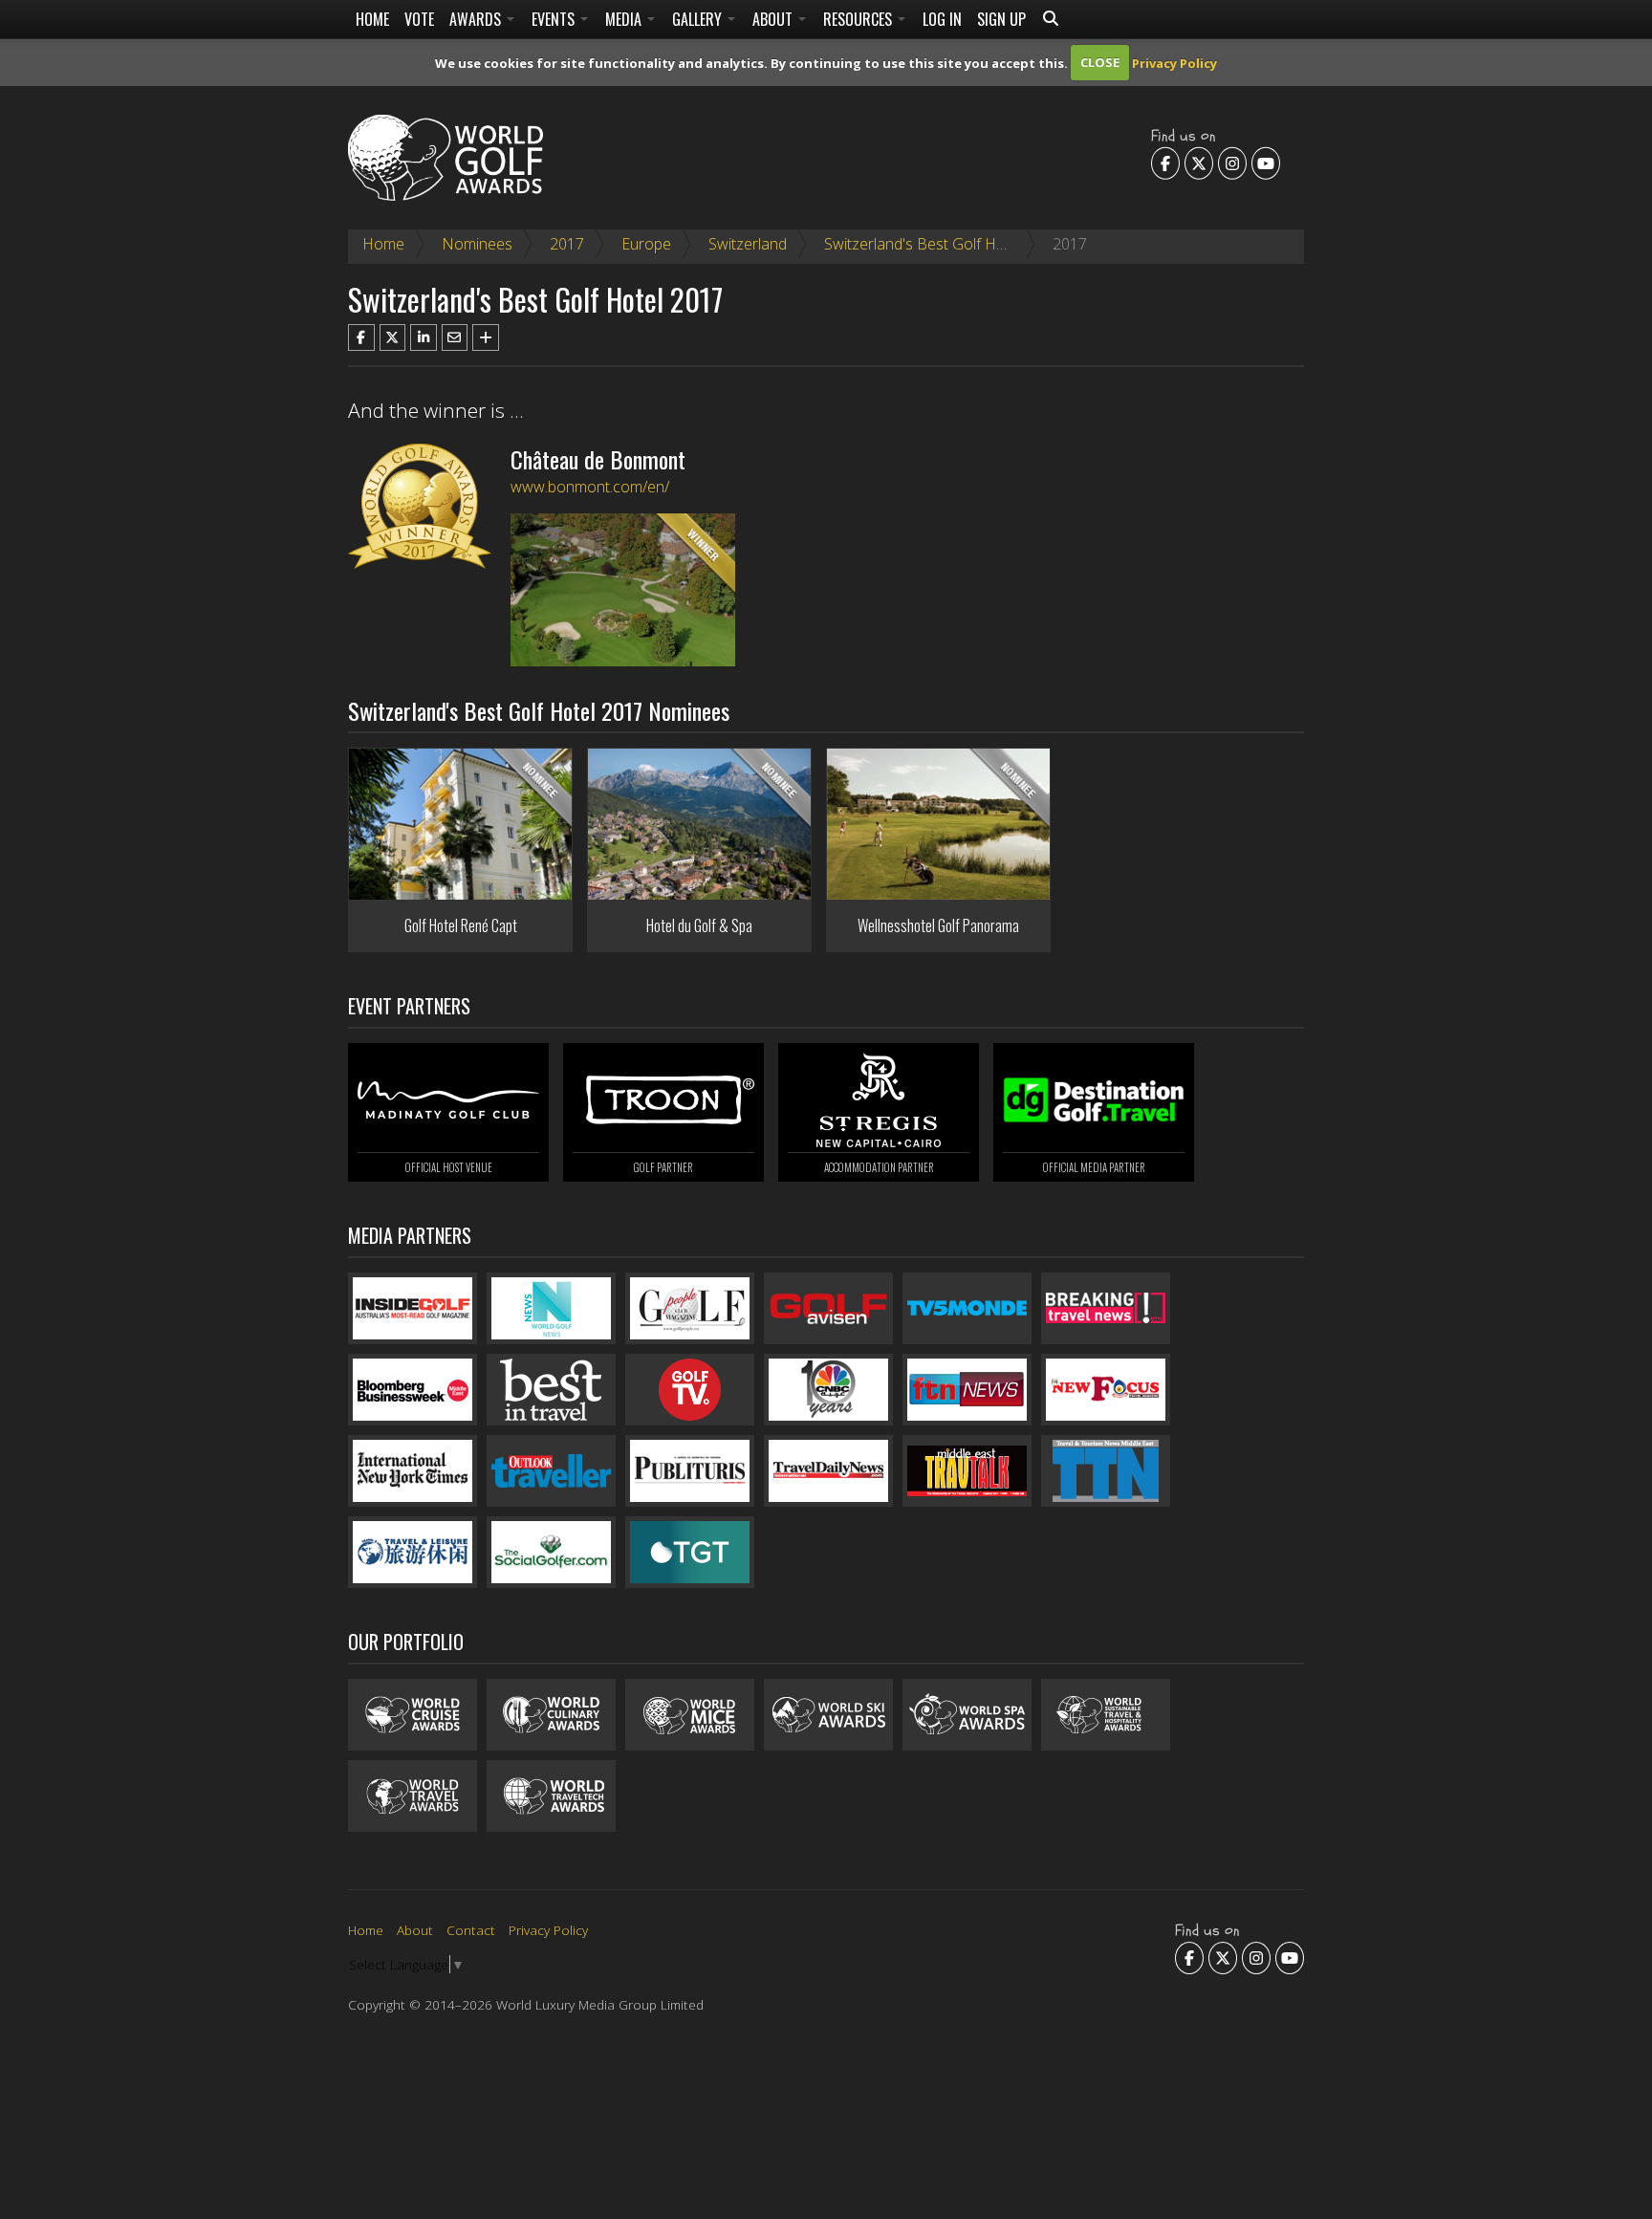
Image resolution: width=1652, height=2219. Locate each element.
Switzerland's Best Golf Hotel (923, 244)
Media (625, 19)
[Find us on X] (1199, 163)
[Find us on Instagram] (1232, 163)
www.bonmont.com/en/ (590, 487)
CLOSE (1100, 62)
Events (555, 19)
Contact (471, 1930)
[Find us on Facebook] (1165, 163)
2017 (567, 244)
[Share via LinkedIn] (424, 337)
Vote (419, 19)
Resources (859, 19)
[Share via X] (393, 337)
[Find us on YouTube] (1266, 163)
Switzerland (748, 244)
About (774, 19)
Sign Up (1001, 19)
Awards (477, 19)
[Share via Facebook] (361, 337)
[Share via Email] (455, 337)
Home (372, 19)
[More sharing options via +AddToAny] (486, 337)
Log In (942, 19)
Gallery (699, 19)
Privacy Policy (1174, 62)
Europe (646, 244)
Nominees (477, 244)
